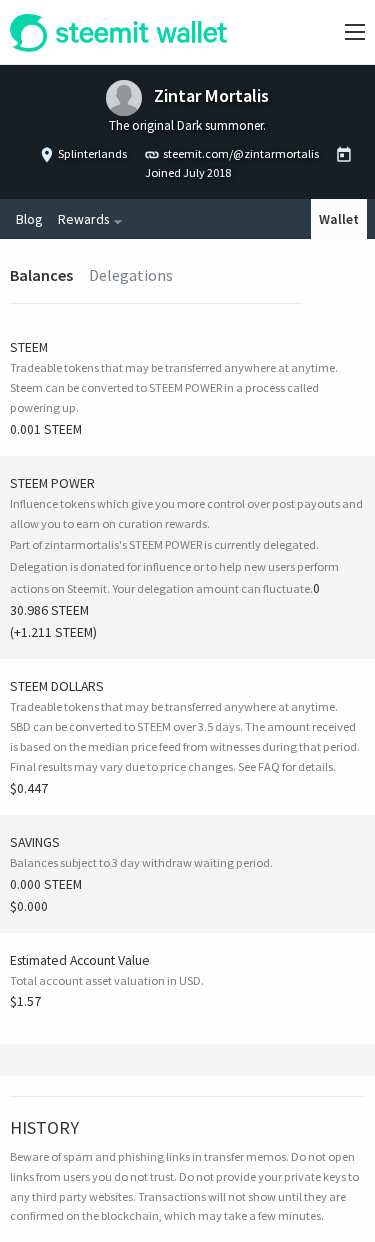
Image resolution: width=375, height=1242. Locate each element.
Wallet (339, 219)
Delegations (131, 275)
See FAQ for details (285, 766)
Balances (41, 275)
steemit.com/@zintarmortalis (241, 153)
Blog (29, 219)
